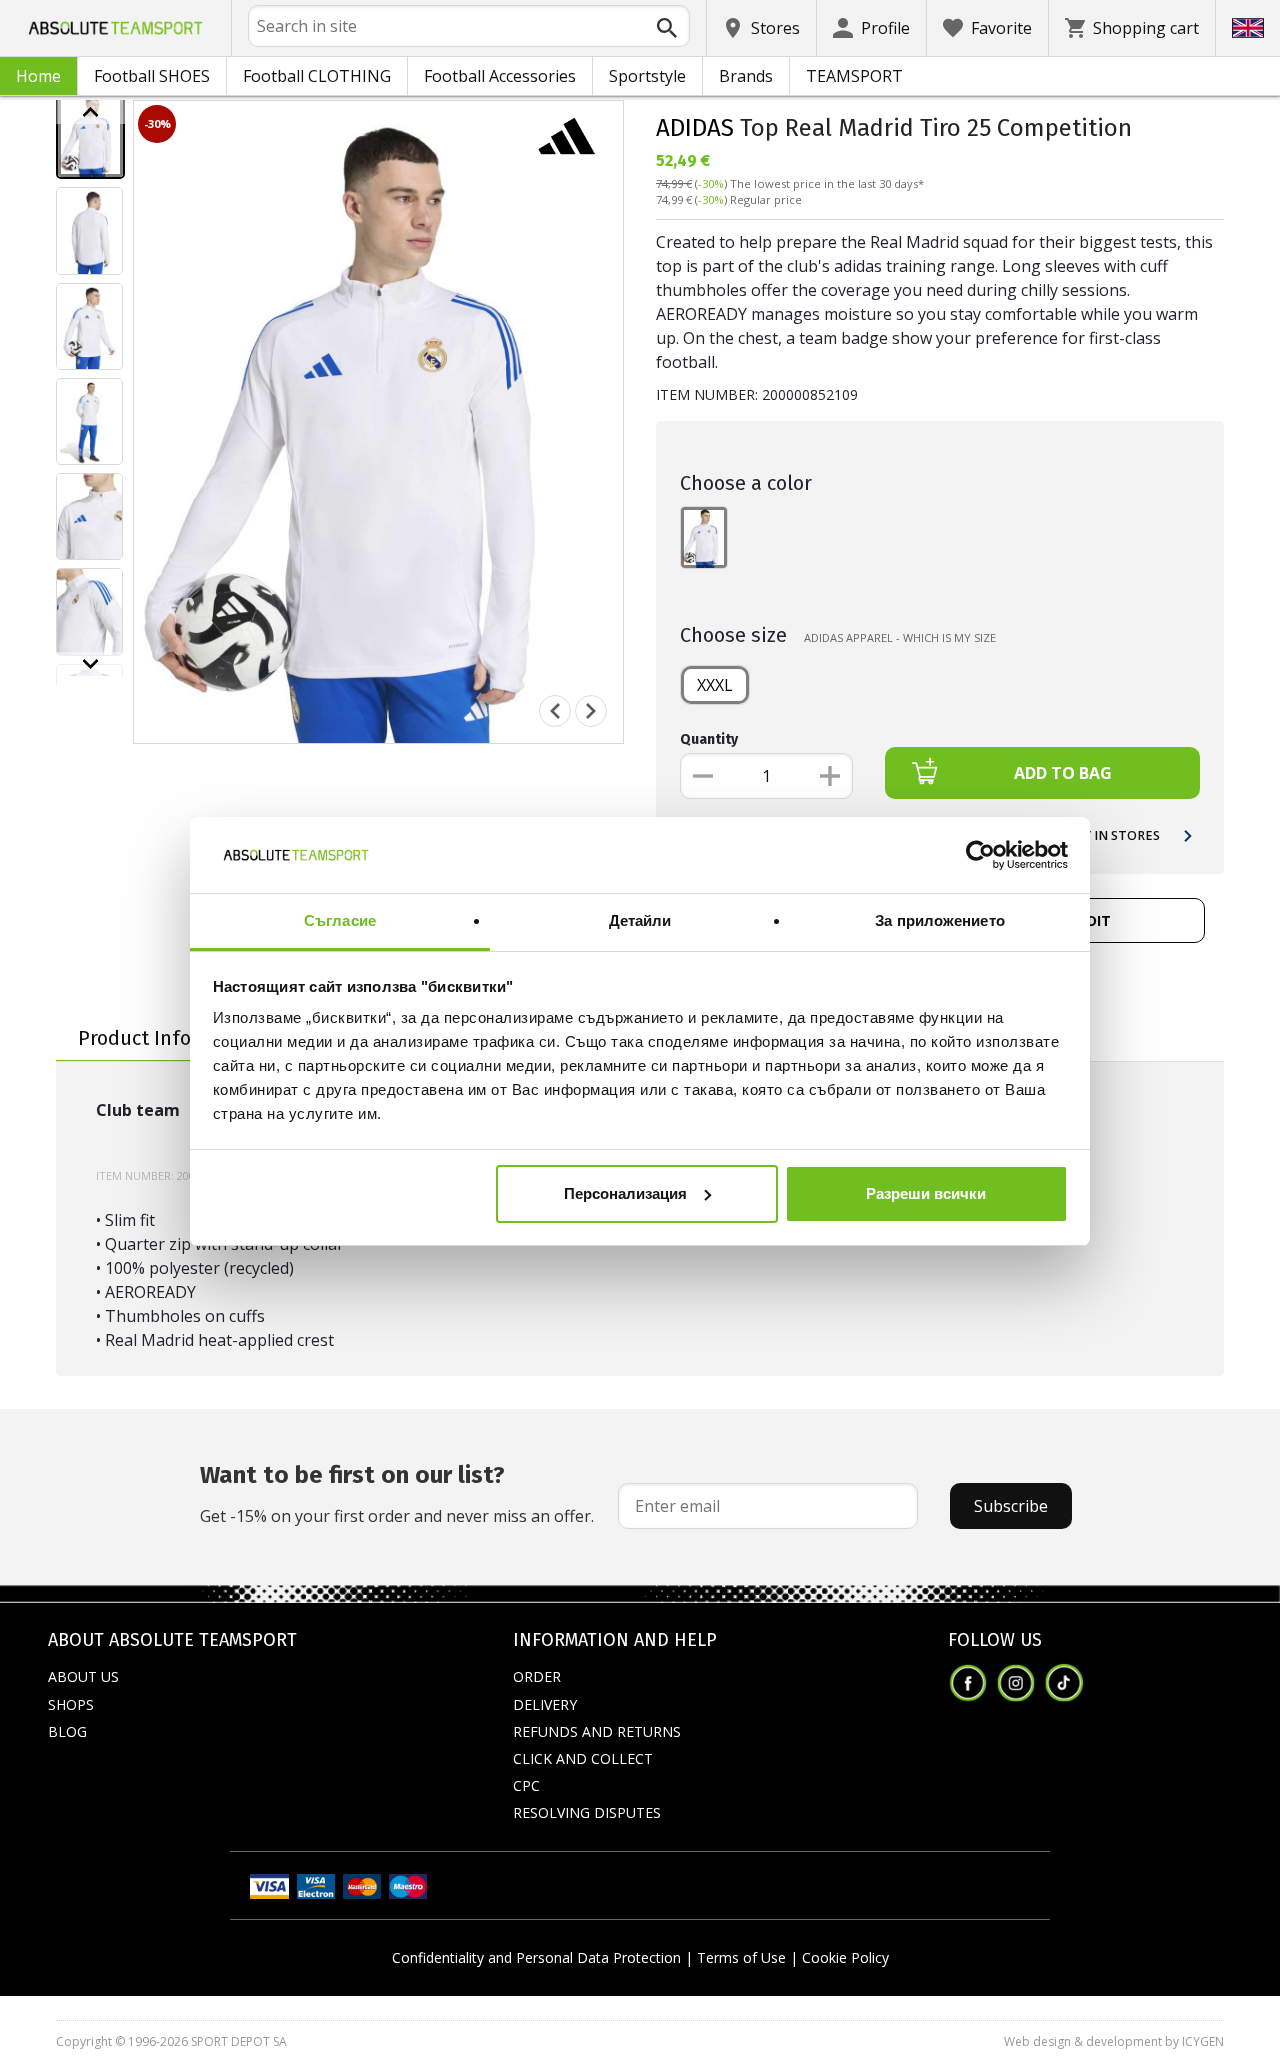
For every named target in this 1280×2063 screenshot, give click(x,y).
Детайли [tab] (640, 920)
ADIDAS (695, 128)
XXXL (715, 685)
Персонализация (625, 1193)
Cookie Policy (845, 1957)
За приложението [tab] (940, 920)
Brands (746, 76)
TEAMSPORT (854, 76)
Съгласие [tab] (340, 920)
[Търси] (667, 28)
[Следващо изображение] (90, 664)
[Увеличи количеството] (830, 776)
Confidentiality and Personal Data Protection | (542, 1957)
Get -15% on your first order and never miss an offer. (397, 1494)
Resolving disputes (587, 1812)
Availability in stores (1084, 835)
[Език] (1248, 28)
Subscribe (1011, 1506)
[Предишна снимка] (555, 711)
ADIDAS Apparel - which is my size (900, 637)
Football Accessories (500, 76)
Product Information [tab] (171, 1038)
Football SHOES (152, 76)
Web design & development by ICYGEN (1114, 2041)
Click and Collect (583, 1758)
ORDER (537, 1676)
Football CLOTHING (317, 76)
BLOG (67, 1731)
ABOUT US (83, 1676)
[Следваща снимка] (591, 711)
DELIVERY (545, 1704)
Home (38, 76)
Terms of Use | (747, 1957)
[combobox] (469, 26)
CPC (526, 1785)
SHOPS (71, 1704)
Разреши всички (926, 1193)
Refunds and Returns (597, 1731)
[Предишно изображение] (90, 112)
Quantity (709, 739)
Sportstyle (647, 76)
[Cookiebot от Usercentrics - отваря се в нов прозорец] (980, 855)
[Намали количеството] (703, 776)
